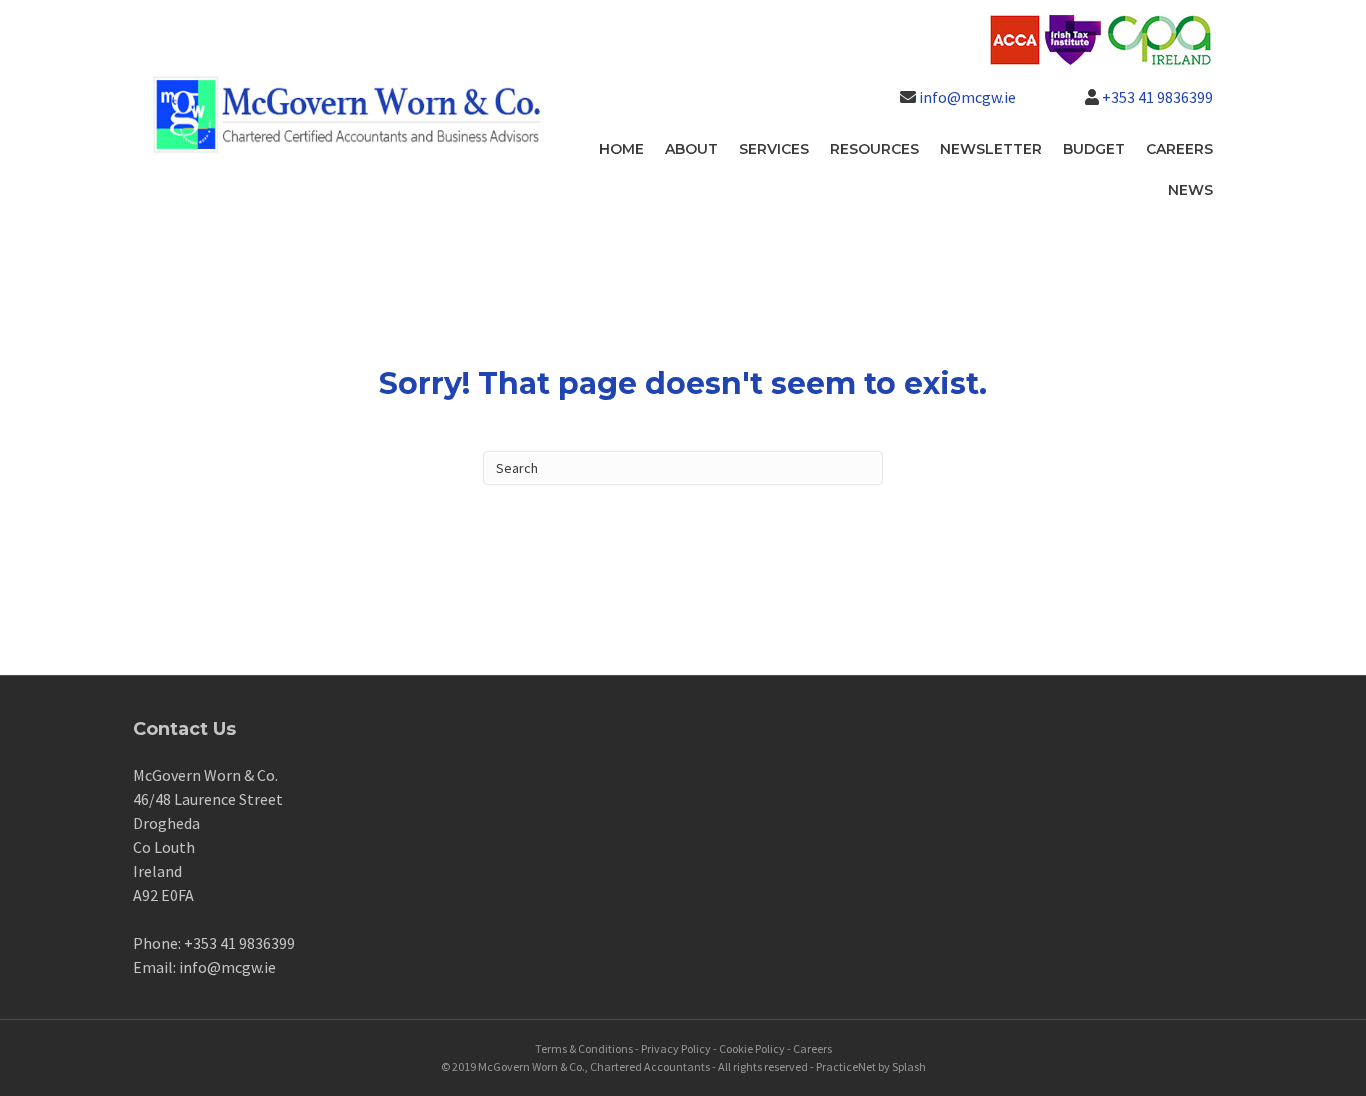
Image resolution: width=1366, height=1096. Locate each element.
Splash (909, 1066)
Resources (874, 149)
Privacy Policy (676, 1048)
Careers (1179, 149)
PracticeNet (846, 1066)
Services (774, 149)
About (691, 149)
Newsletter (991, 149)
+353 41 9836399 (1157, 97)
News (1190, 190)
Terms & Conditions (584, 1048)
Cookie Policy (752, 1048)
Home (621, 149)
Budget (1094, 149)
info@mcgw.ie (967, 97)
